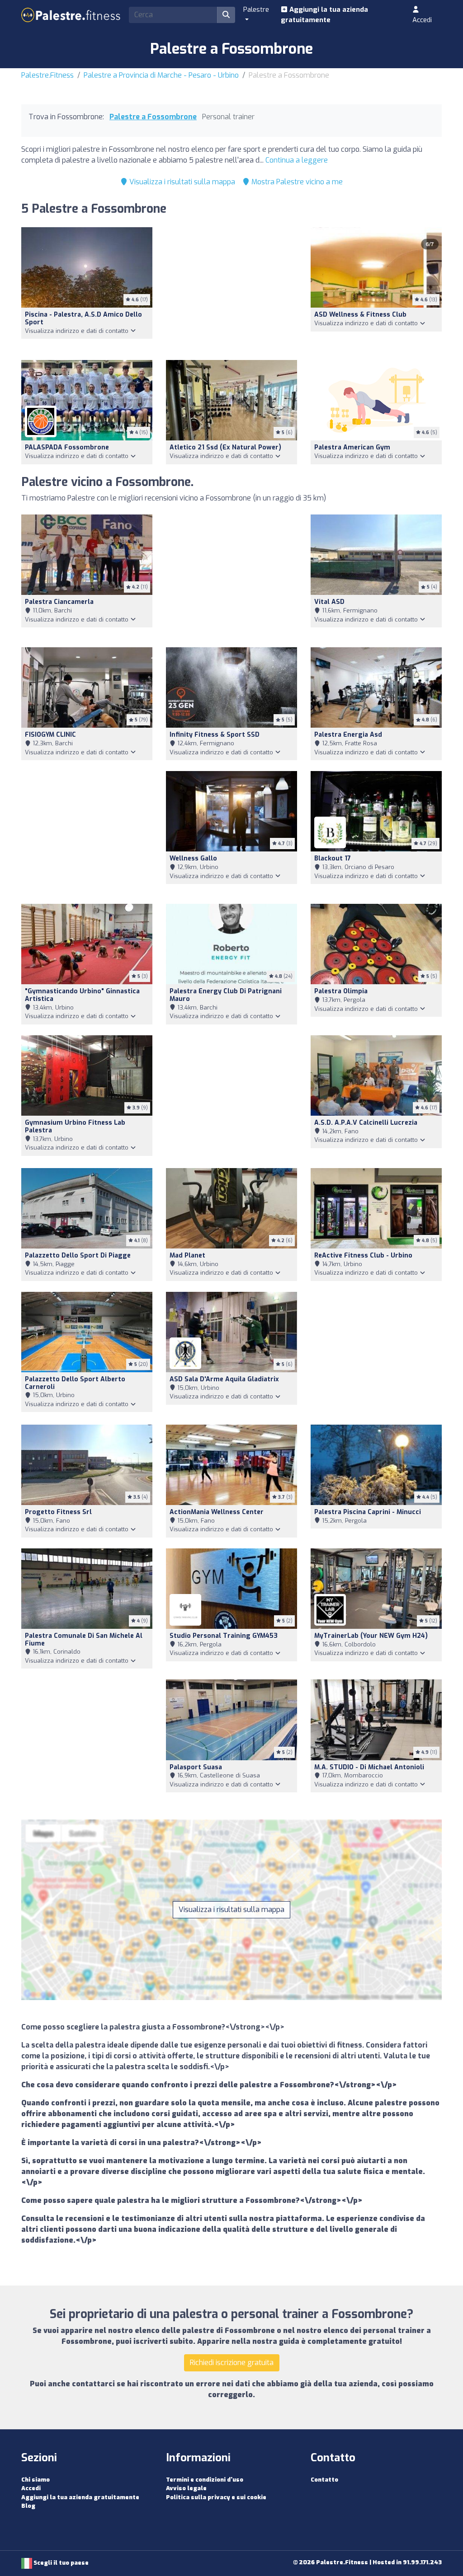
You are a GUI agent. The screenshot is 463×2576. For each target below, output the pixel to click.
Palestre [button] (256, 9)
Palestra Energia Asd (348, 735)
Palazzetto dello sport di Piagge (78, 1255)
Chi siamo (35, 2480)
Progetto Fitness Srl (58, 1512)
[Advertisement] (231, 288)
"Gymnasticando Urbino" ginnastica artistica (82, 995)
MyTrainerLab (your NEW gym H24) (371, 1636)
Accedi (422, 20)
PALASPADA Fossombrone (67, 447)
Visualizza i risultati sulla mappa (181, 182)
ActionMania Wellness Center (217, 1512)
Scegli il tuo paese (60, 2563)
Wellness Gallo (193, 858)
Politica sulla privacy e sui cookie (216, 2497)
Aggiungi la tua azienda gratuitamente (324, 15)
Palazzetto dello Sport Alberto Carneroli (75, 1383)
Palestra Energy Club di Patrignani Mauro (226, 995)
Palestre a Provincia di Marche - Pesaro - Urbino (161, 75)
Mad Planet (187, 1255)
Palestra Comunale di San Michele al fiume (84, 1640)
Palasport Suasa (196, 1767)
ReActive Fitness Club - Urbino (363, 1255)
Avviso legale (186, 2488)
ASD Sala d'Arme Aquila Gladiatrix (224, 1379)
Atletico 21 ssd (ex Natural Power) (225, 447)
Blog (28, 2506)
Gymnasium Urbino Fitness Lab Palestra (75, 1127)
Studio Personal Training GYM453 (224, 1636)
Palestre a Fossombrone (153, 117)
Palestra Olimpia (341, 991)
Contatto (324, 2480)
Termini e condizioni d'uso (205, 2480)
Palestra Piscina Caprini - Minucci (368, 1512)
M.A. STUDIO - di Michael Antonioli (369, 1767)
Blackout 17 (333, 858)
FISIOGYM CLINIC (50, 735)
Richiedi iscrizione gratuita (232, 2363)
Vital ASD (329, 602)
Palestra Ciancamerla (59, 602)
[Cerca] (226, 15)
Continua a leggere (297, 160)
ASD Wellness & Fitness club (360, 315)
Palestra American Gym (352, 447)
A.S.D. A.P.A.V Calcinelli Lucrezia (366, 1123)
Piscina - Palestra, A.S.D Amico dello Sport (83, 318)
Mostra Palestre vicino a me (296, 182)
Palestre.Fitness (47, 75)
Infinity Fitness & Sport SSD (215, 735)
